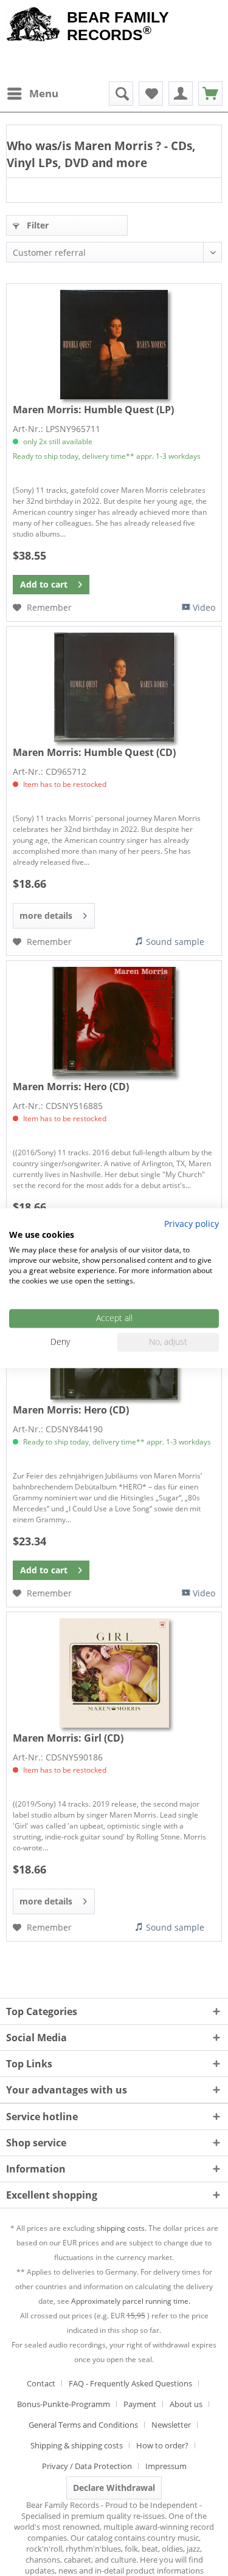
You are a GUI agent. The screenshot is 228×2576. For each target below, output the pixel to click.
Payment (140, 2404)
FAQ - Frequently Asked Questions (130, 2383)
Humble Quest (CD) (94, 752)
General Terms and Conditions (83, 2425)
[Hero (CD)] (114, 1022)
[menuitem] (32, 94)
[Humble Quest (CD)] (114, 687)
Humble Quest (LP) (93, 410)
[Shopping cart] (210, 94)
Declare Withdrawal (114, 2488)
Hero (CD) (71, 1087)
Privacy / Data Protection (87, 2466)
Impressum (166, 2466)
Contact (41, 2383)
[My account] (181, 94)
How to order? (162, 2445)
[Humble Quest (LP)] (114, 345)
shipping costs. (122, 2228)
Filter (36, 225)
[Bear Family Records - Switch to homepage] (33, 26)
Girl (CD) (68, 1738)
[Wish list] (151, 94)
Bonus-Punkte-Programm (64, 2404)
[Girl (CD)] (114, 1673)
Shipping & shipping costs (77, 2445)
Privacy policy (192, 1224)
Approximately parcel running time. (131, 2301)
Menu (44, 93)
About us (186, 2404)
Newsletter (171, 2425)
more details (46, 915)
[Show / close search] (121, 94)
